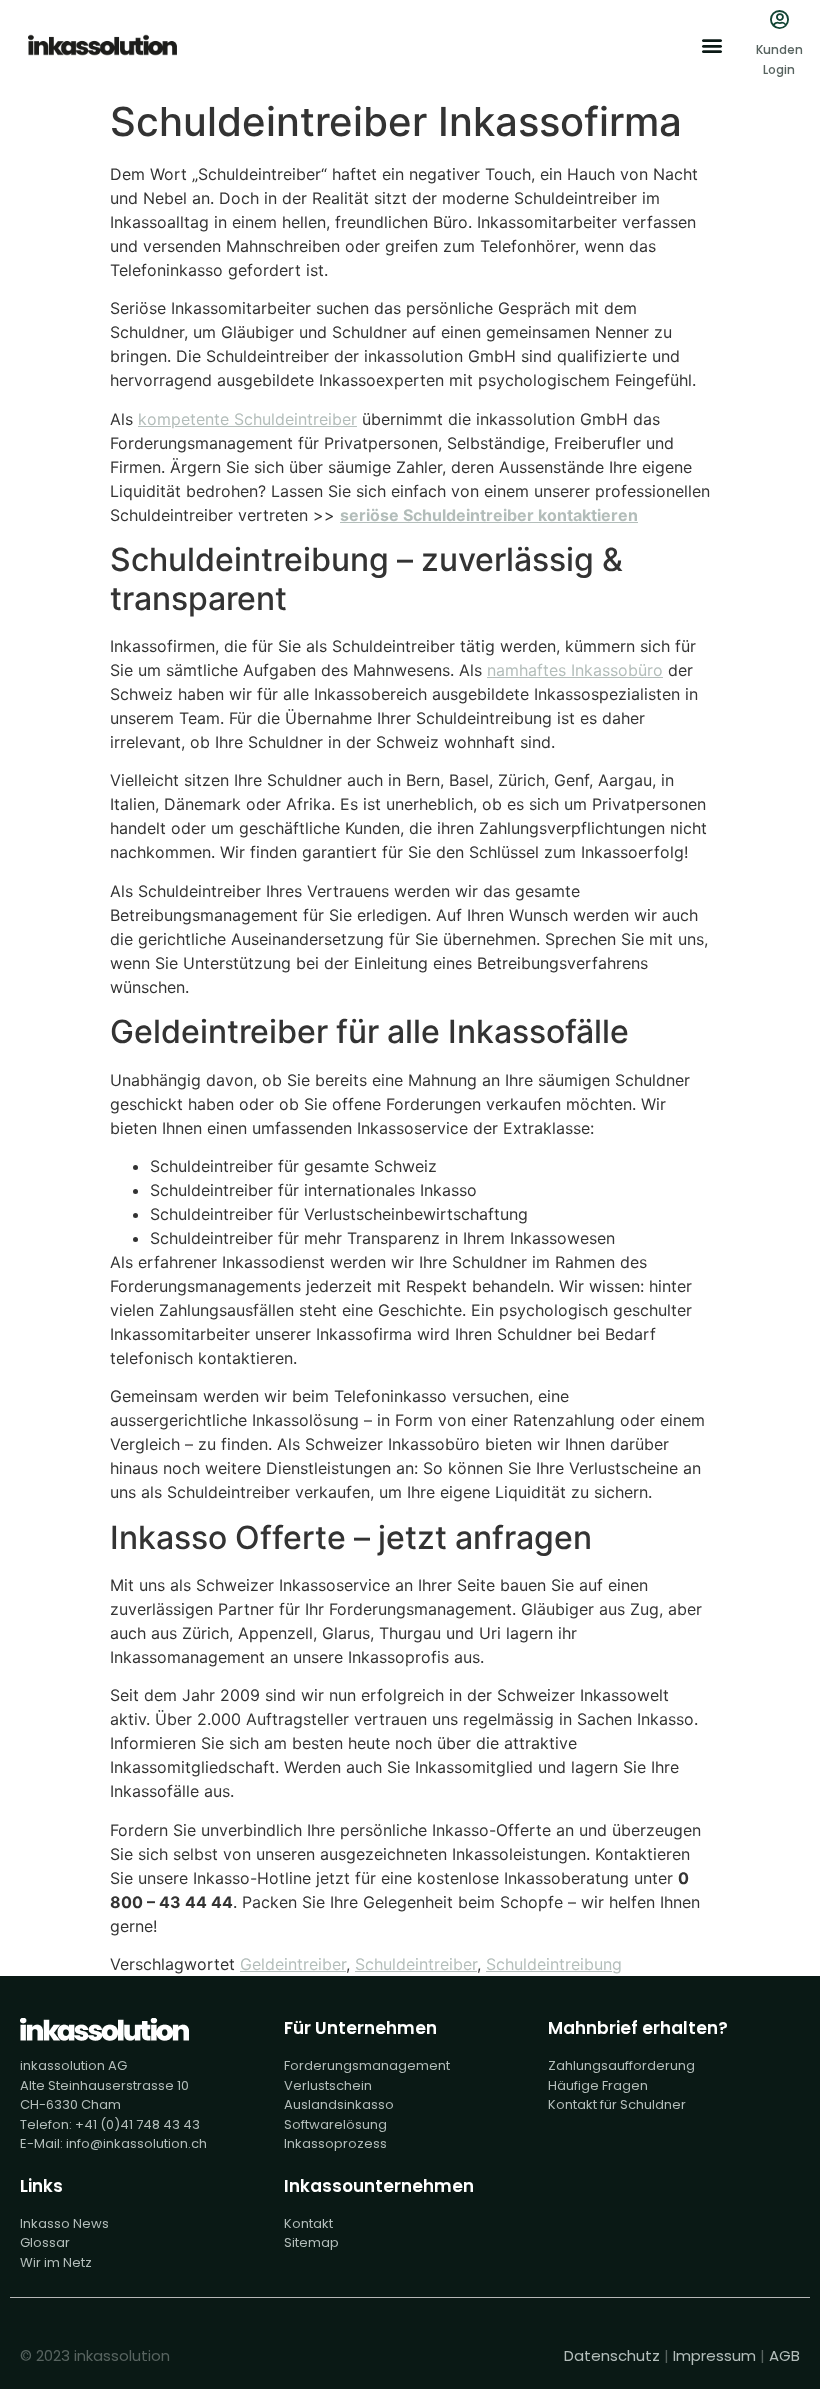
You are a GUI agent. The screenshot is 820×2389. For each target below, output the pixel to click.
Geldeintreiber (293, 1964)
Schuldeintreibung (554, 1964)
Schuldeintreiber (416, 1964)
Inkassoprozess (335, 2143)
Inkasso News (64, 2223)
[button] (711, 45)
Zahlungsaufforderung (621, 2065)
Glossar (45, 2242)
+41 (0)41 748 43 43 (137, 2124)
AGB (784, 2355)
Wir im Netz (56, 2262)
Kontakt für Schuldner (617, 2104)
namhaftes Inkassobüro (575, 670)
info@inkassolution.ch (136, 2143)
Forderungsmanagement (367, 2065)
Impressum (714, 2355)
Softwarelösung (335, 2124)
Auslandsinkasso (339, 2104)
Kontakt (308, 2223)
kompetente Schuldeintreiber (247, 419)
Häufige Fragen (598, 2085)
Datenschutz (612, 2355)
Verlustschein (328, 2085)
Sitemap (311, 2242)
